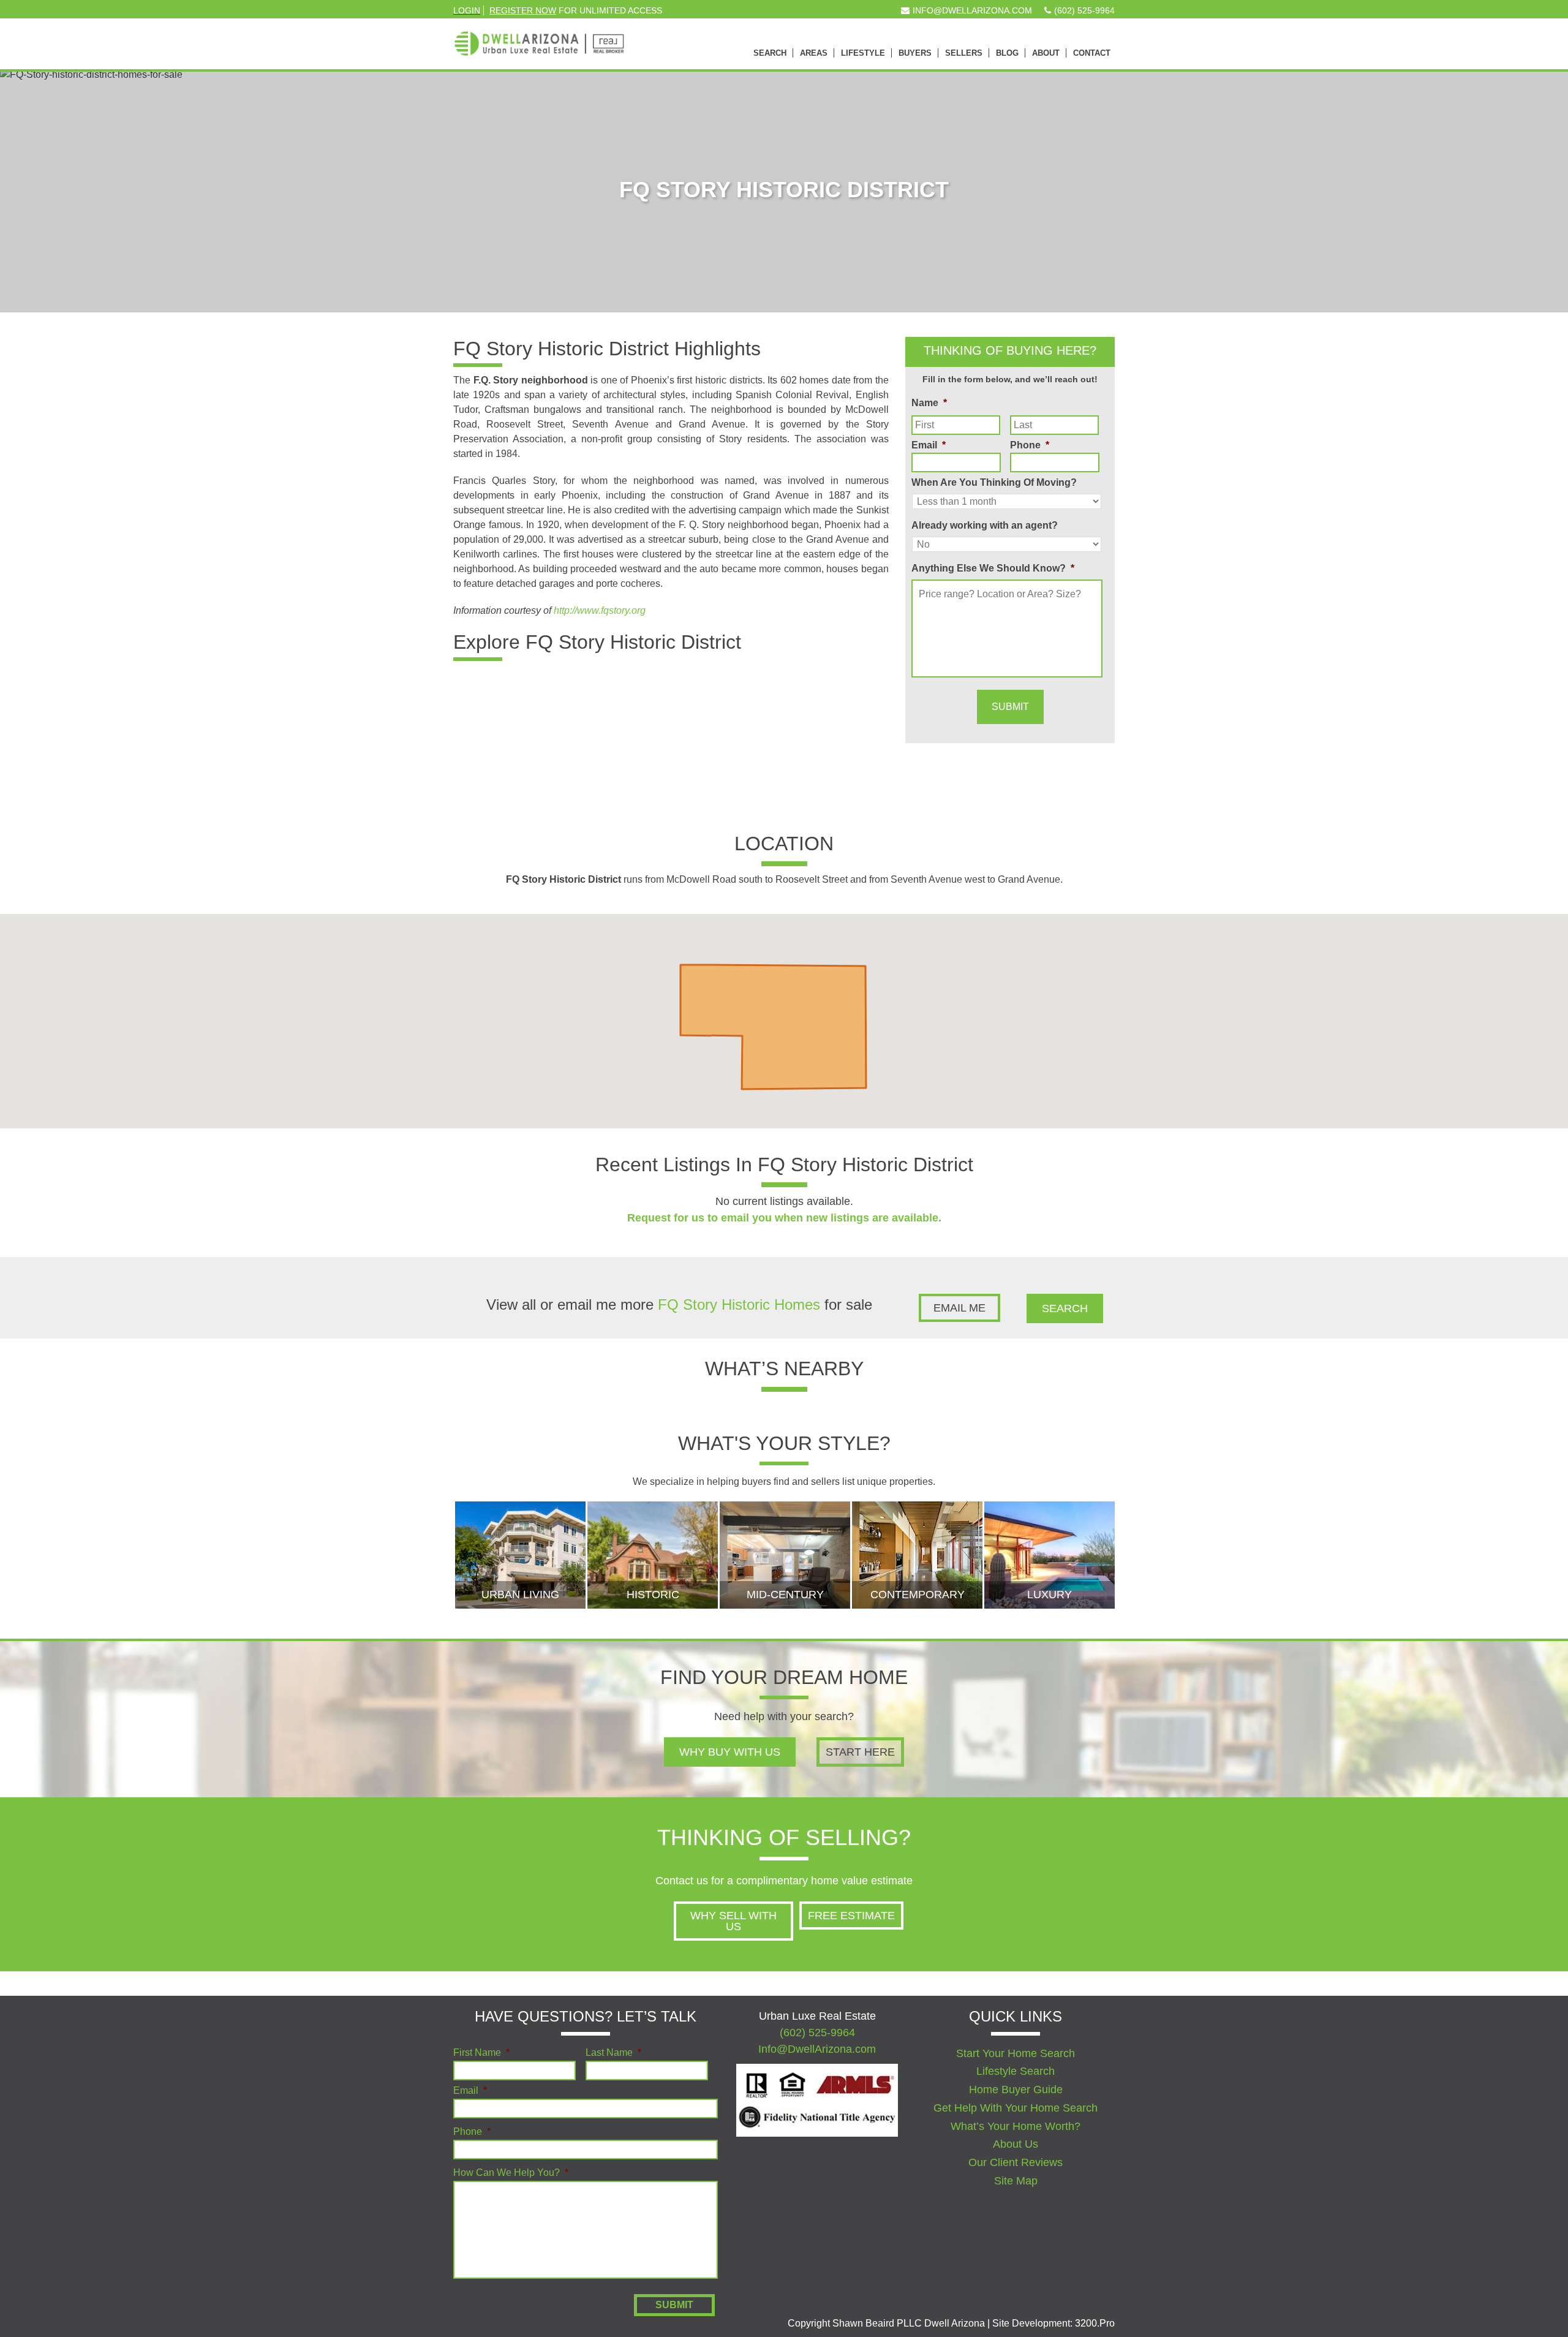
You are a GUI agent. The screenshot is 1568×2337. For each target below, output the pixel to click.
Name (929, 403)
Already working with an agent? (985, 525)
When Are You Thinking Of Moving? (994, 482)
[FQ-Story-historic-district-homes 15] (852, 702)
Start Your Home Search (1016, 2053)
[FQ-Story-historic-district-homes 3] (489, 702)
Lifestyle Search (1016, 2071)
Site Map (1016, 2181)
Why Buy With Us (730, 1752)
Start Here (860, 1752)
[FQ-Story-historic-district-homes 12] (707, 702)
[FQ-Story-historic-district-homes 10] (635, 702)
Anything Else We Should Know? (993, 568)
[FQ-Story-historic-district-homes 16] (489, 778)
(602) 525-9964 (817, 2033)
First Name (481, 2053)
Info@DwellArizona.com (817, 2049)
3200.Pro (1095, 2323)
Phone (1030, 445)
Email (929, 445)
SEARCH (1065, 1308)
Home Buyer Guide (1016, 2090)
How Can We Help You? (511, 2173)
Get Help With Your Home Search (1016, 2108)
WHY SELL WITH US (733, 1921)
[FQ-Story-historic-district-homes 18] (635, 778)
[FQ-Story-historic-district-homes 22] (852, 778)
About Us (1016, 2144)
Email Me (959, 1308)
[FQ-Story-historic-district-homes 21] (780, 778)
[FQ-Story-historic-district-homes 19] (707, 778)
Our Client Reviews (1016, 2162)
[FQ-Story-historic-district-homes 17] (562, 778)
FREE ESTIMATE (851, 1916)
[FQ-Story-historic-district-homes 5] (562, 702)
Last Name (613, 2053)
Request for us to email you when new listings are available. (784, 1218)
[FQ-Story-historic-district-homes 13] (780, 702)
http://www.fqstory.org (600, 610)
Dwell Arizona (539, 37)
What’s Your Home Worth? (1016, 2126)
